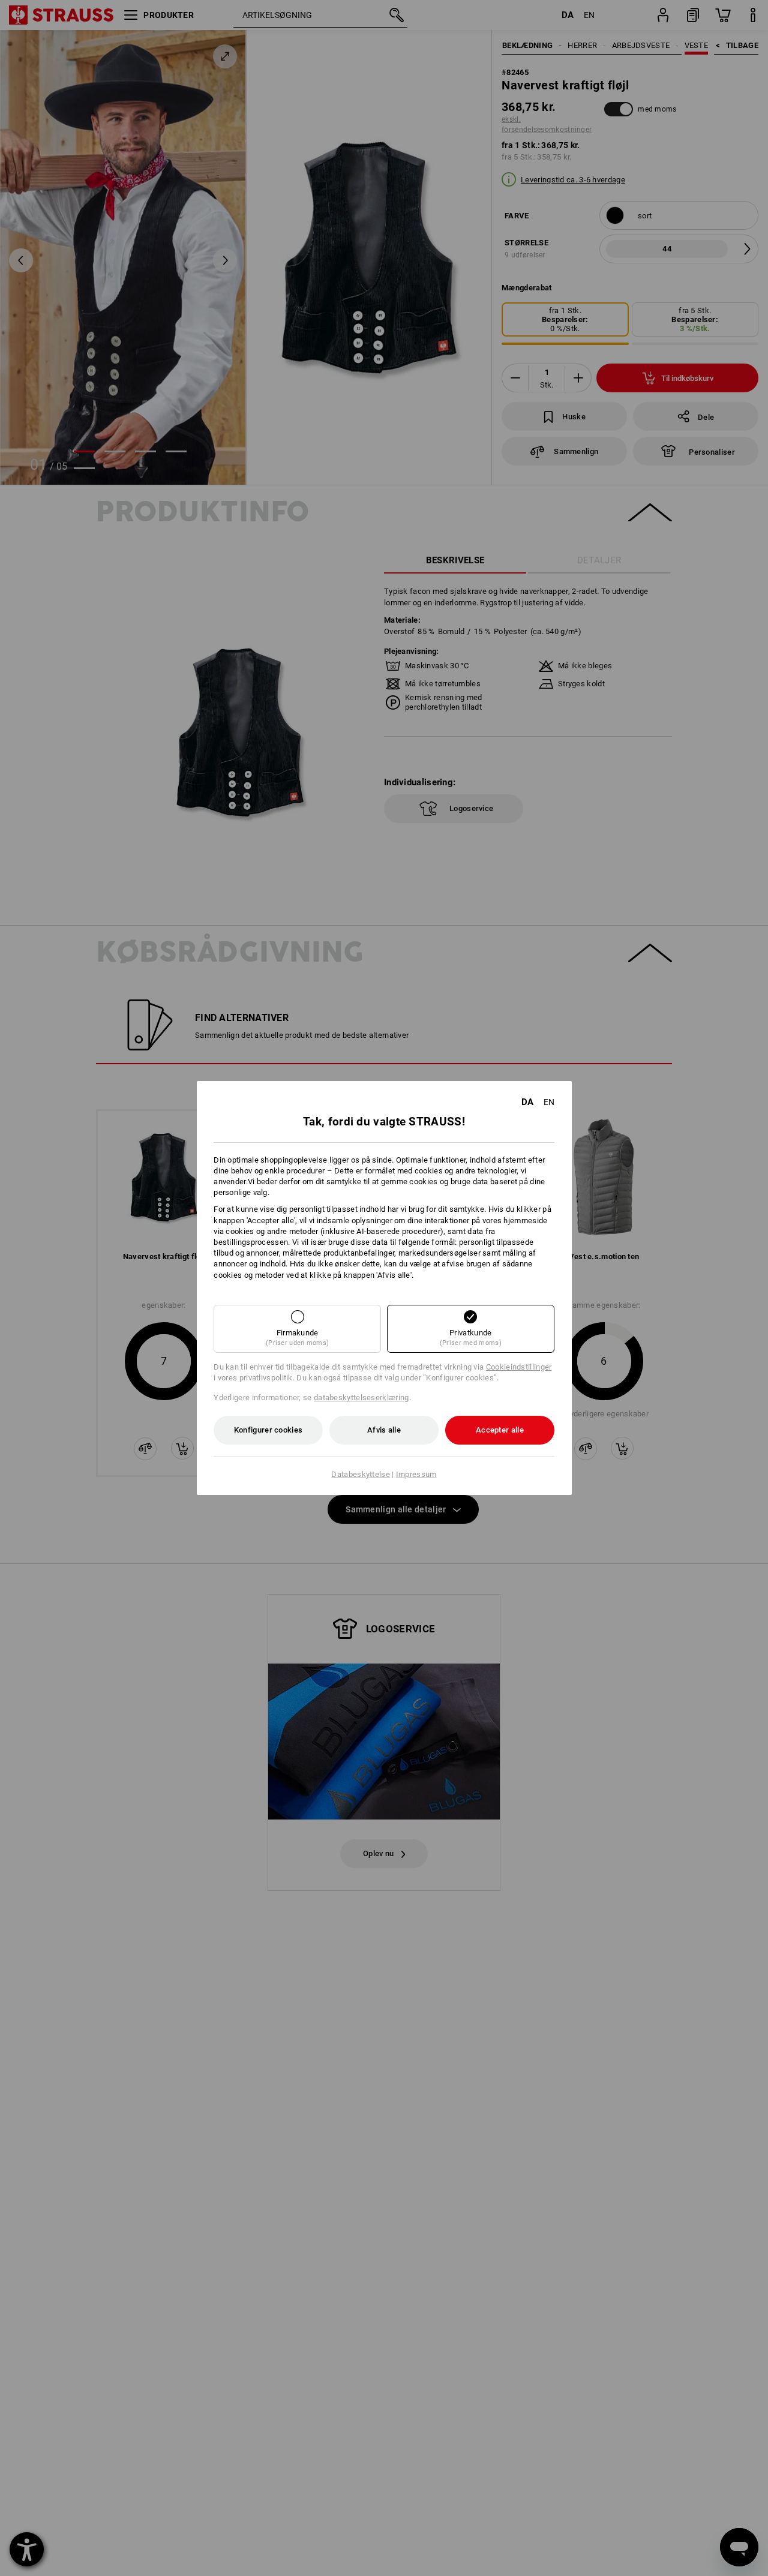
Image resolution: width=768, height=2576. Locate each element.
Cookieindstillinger (519, 1367)
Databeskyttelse (361, 1474)
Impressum (416, 1474)
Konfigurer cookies (268, 1430)
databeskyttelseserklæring (361, 1397)
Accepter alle (500, 1430)
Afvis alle (384, 1430)
